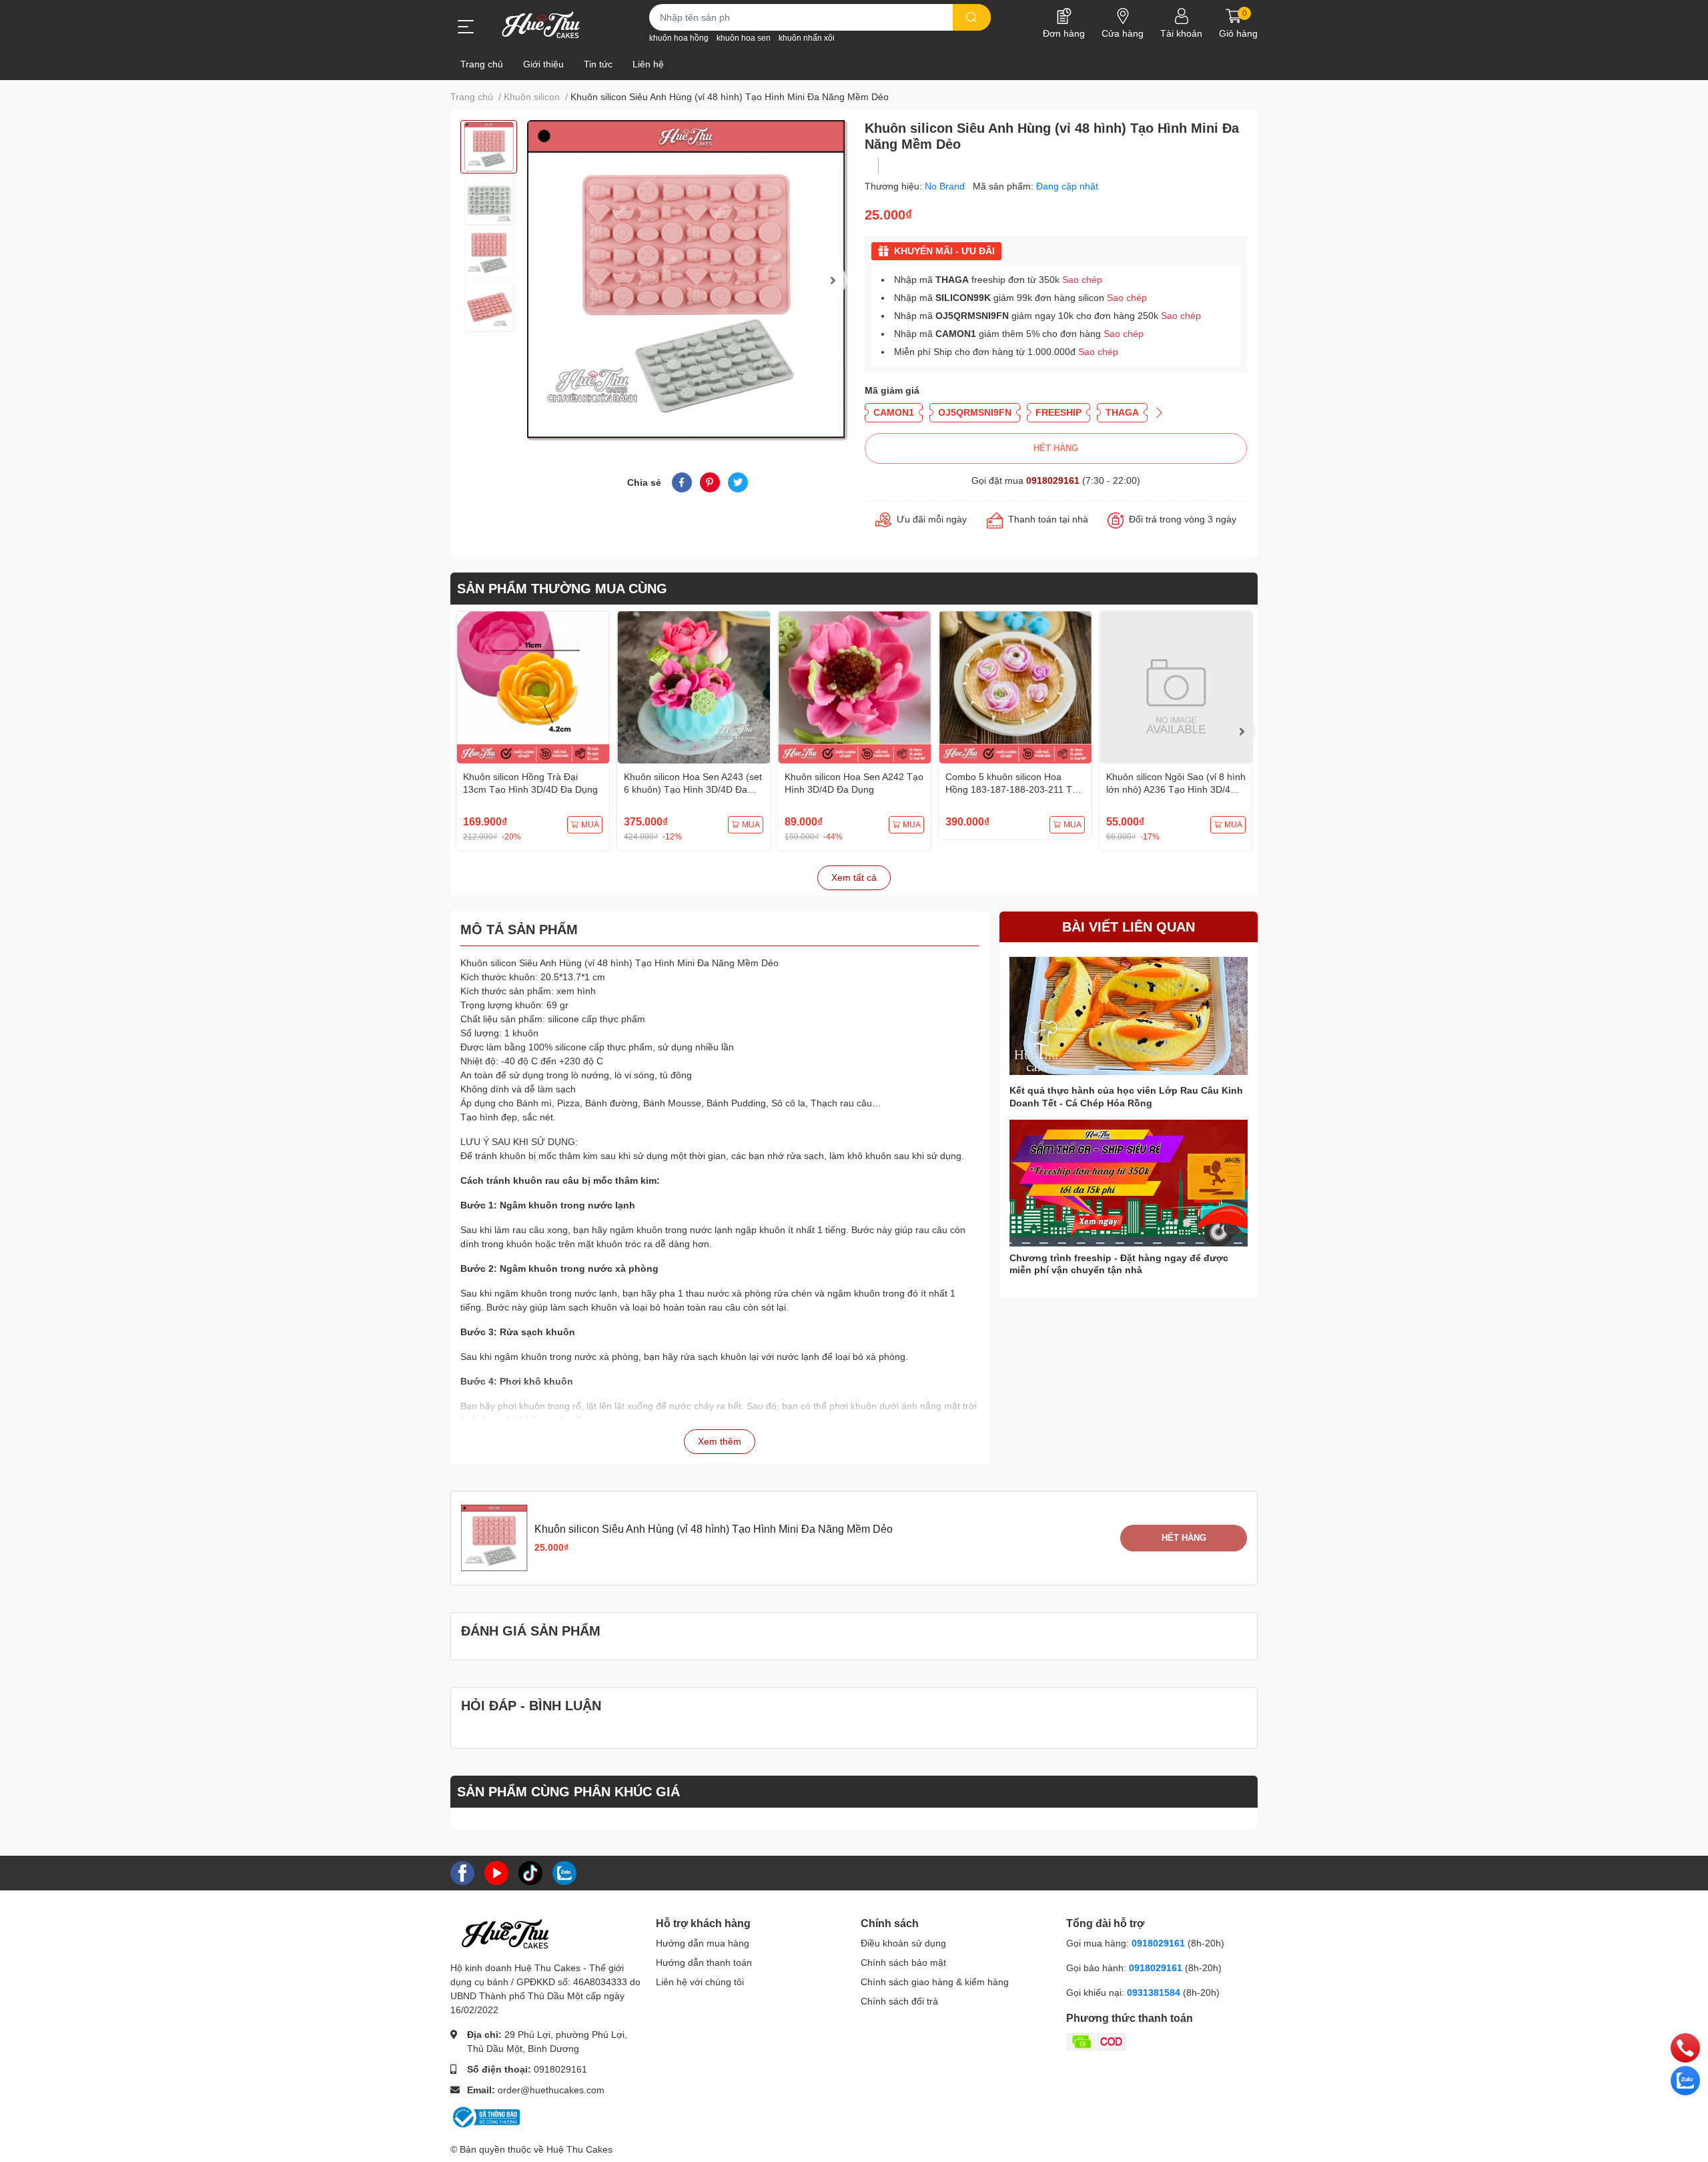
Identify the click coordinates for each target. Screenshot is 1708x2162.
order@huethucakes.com (551, 2090)
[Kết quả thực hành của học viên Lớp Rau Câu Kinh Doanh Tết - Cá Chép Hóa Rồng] (1129, 1016)
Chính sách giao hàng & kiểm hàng (935, 1982)
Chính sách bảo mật (903, 1962)
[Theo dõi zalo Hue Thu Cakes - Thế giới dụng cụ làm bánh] (564, 1872)
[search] (972, 17)
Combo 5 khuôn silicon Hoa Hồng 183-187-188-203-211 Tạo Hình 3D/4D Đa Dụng (1014, 790)
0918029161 (1053, 480)
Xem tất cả (854, 877)
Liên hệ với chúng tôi (700, 1982)
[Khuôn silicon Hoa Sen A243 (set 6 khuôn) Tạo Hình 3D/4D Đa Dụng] (694, 688)
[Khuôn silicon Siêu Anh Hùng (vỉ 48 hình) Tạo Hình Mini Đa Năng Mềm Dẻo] (687, 280)
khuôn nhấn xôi (807, 38)
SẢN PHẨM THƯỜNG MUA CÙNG (562, 589)
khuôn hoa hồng (679, 38)
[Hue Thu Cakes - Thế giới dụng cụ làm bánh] (541, 25)
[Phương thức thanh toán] (1148, 2041)
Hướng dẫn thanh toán (704, 1962)
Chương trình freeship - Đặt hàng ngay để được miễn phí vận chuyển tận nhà (1119, 1264)
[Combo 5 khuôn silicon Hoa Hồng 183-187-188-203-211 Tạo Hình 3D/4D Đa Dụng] (1015, 688)
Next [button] (833, 280)
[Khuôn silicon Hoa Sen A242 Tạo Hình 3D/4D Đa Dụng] (854, 688)
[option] (489, 147)
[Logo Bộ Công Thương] (485, 2117)
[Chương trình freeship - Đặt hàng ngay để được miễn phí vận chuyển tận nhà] (1129, 1183)
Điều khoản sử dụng (903, 1943)
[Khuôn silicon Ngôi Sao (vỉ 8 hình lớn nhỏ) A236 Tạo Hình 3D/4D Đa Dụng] (1176, 688)
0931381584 (1155, 1993)
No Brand (946, 186)
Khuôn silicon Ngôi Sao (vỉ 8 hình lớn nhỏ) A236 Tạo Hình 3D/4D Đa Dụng (1176, 790)
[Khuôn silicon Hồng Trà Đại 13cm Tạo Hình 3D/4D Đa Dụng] (533, 688)
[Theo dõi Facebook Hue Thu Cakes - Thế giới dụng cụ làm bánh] (462, 1872)
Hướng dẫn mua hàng (703, 1943)
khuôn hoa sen (744, 38)
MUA (590, 825)
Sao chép (1082, 280)
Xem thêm (720, 1441)
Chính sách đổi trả (899, 2001)
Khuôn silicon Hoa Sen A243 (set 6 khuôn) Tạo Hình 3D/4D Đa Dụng (693, 790)
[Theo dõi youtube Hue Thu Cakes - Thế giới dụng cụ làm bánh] (496, 1872)
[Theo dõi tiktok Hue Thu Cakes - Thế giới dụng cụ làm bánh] (530, 1872)
